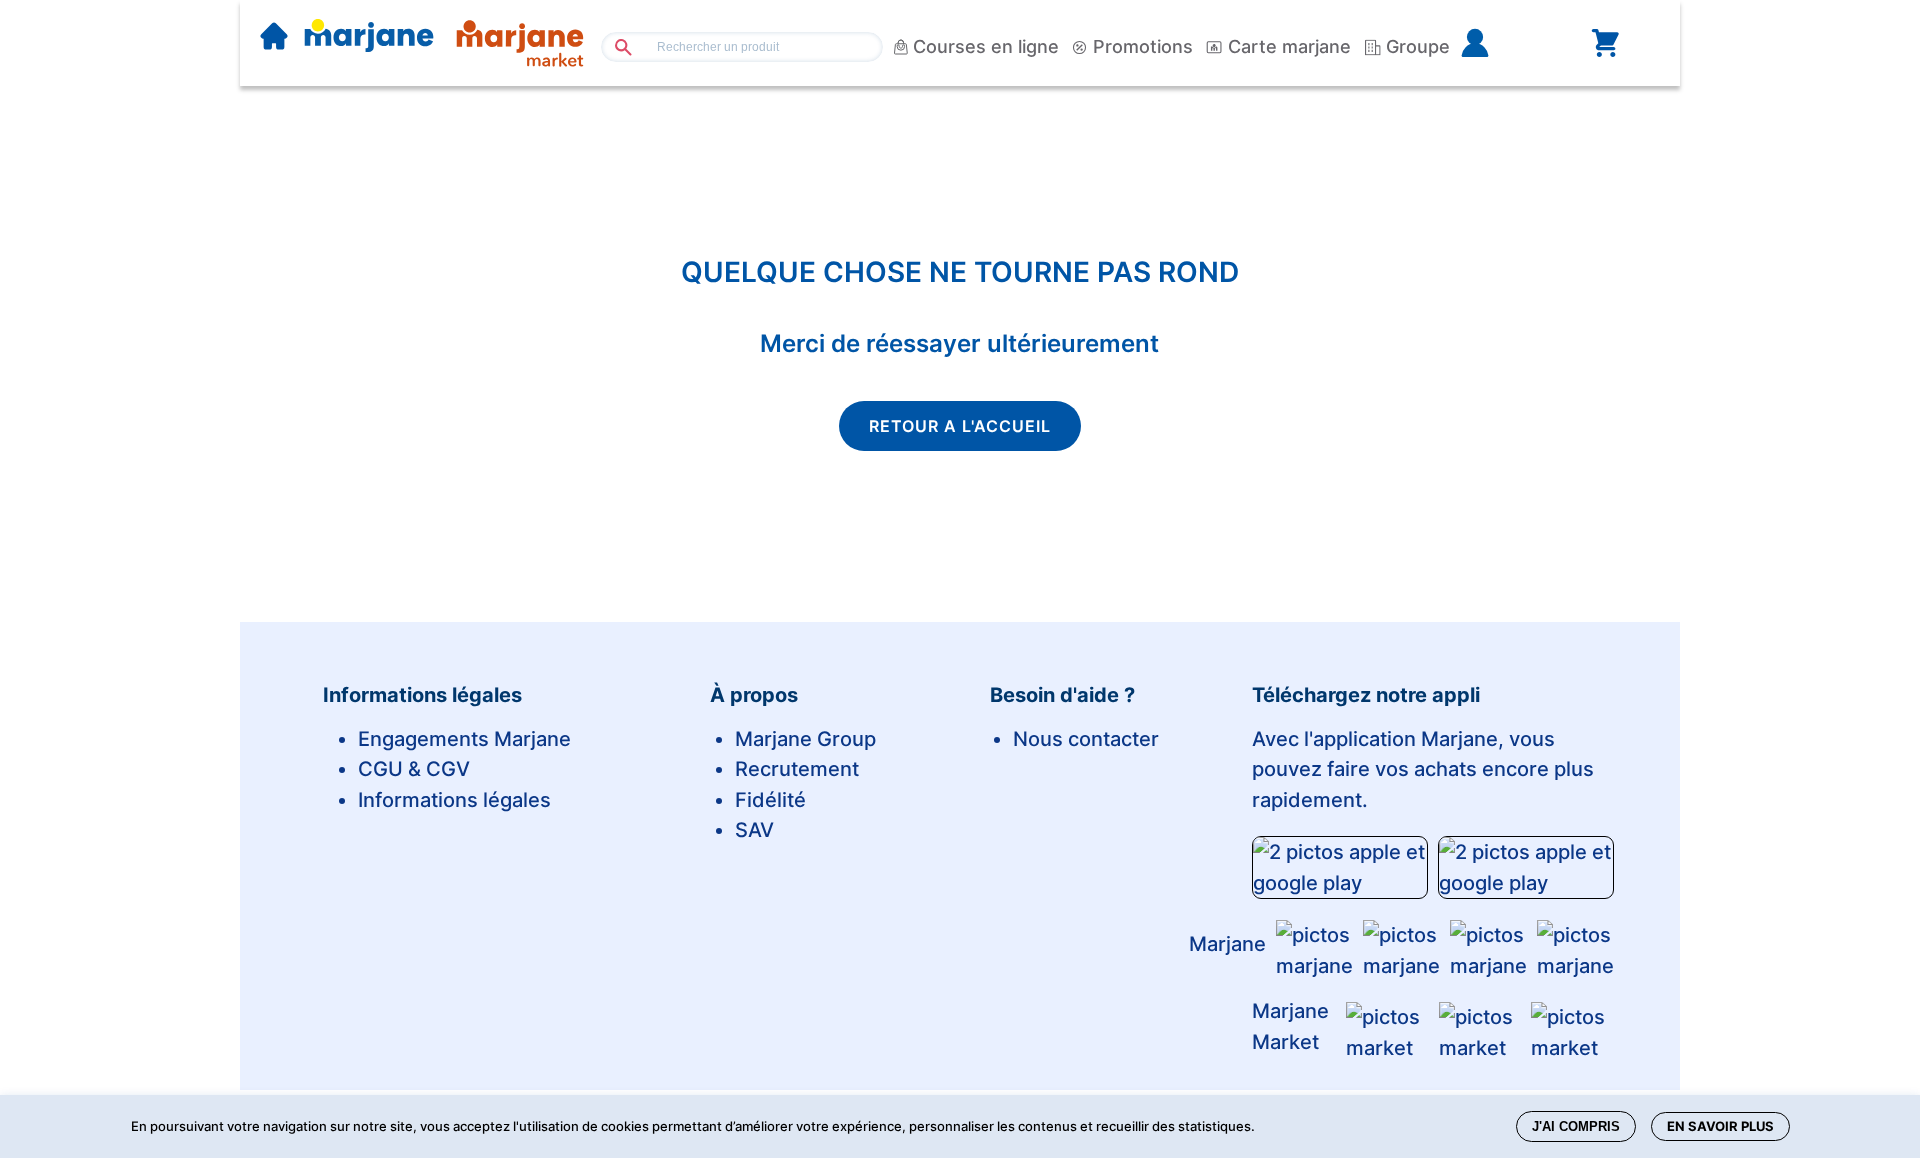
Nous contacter (1086, 739)
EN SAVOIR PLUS (1720, 1126)
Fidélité (770, 800)
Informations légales (454, 800)
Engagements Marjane (464, 739)
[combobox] (742, 47)
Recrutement (797, 769)
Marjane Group (805, 739)
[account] (1507, 43)
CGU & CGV (414, 769)
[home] (274, 38)
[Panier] (1605, 43)
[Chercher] (615, 46)
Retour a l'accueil (960, 426)
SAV (754, 830)
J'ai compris (1576, 1126)
